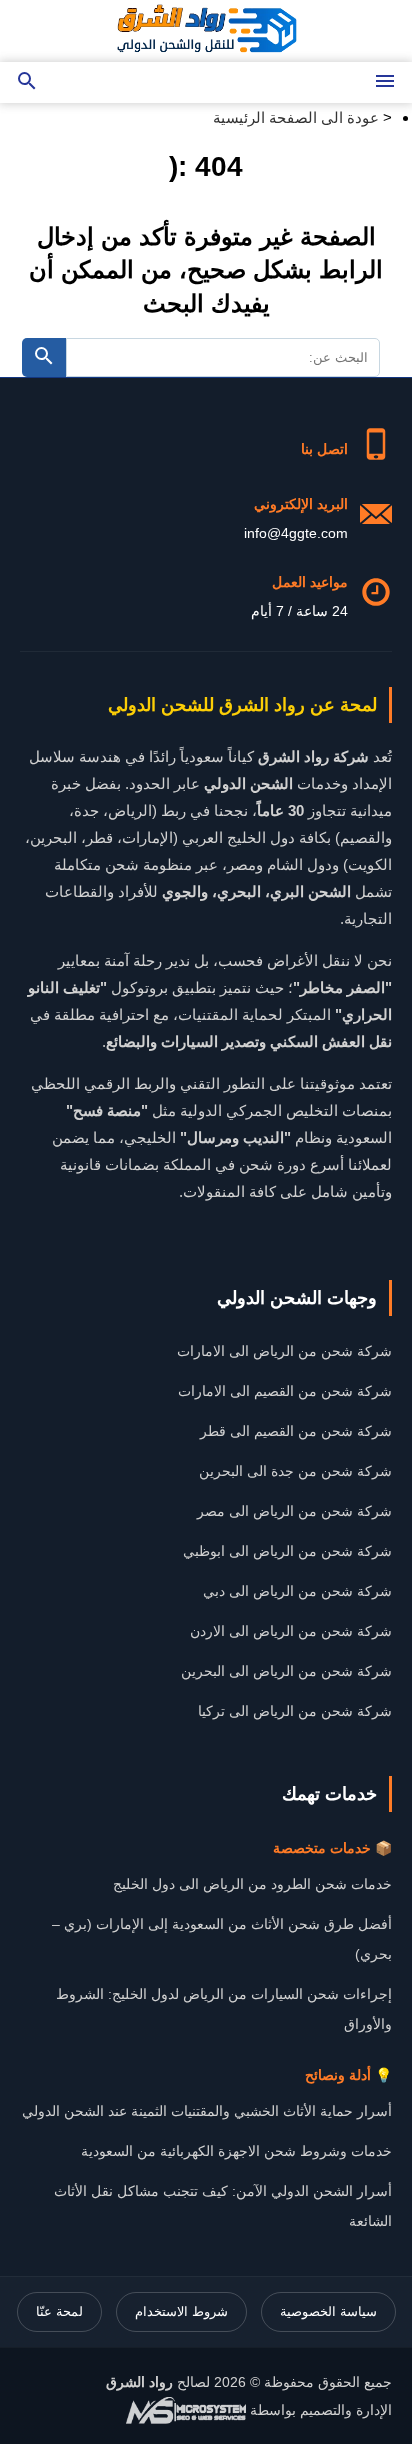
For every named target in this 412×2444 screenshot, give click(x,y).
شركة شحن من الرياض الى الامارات (284, 1351)
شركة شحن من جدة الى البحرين (295, 1471)
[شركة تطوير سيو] (186, 2410)
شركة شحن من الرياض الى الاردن (291, 1631)
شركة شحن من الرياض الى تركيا (295, 1711)
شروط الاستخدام (181, 2311)
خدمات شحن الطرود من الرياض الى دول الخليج (252, 1884)
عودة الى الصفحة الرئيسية (296, 117)
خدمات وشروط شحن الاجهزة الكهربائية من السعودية (236, 2151)
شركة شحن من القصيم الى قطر (296, 1431)
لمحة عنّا (59, 2311)
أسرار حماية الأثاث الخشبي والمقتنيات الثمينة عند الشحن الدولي (207, 2111)
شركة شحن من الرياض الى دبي (297, 1591)
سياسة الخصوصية (328, 2311)
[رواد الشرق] (206, 31)
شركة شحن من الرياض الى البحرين (286, 1671)
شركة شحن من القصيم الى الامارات (285, 1391)
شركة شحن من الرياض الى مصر (294, 1511)
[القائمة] (385, 82)
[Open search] (27, 82)
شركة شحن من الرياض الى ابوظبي (287, 1551)
